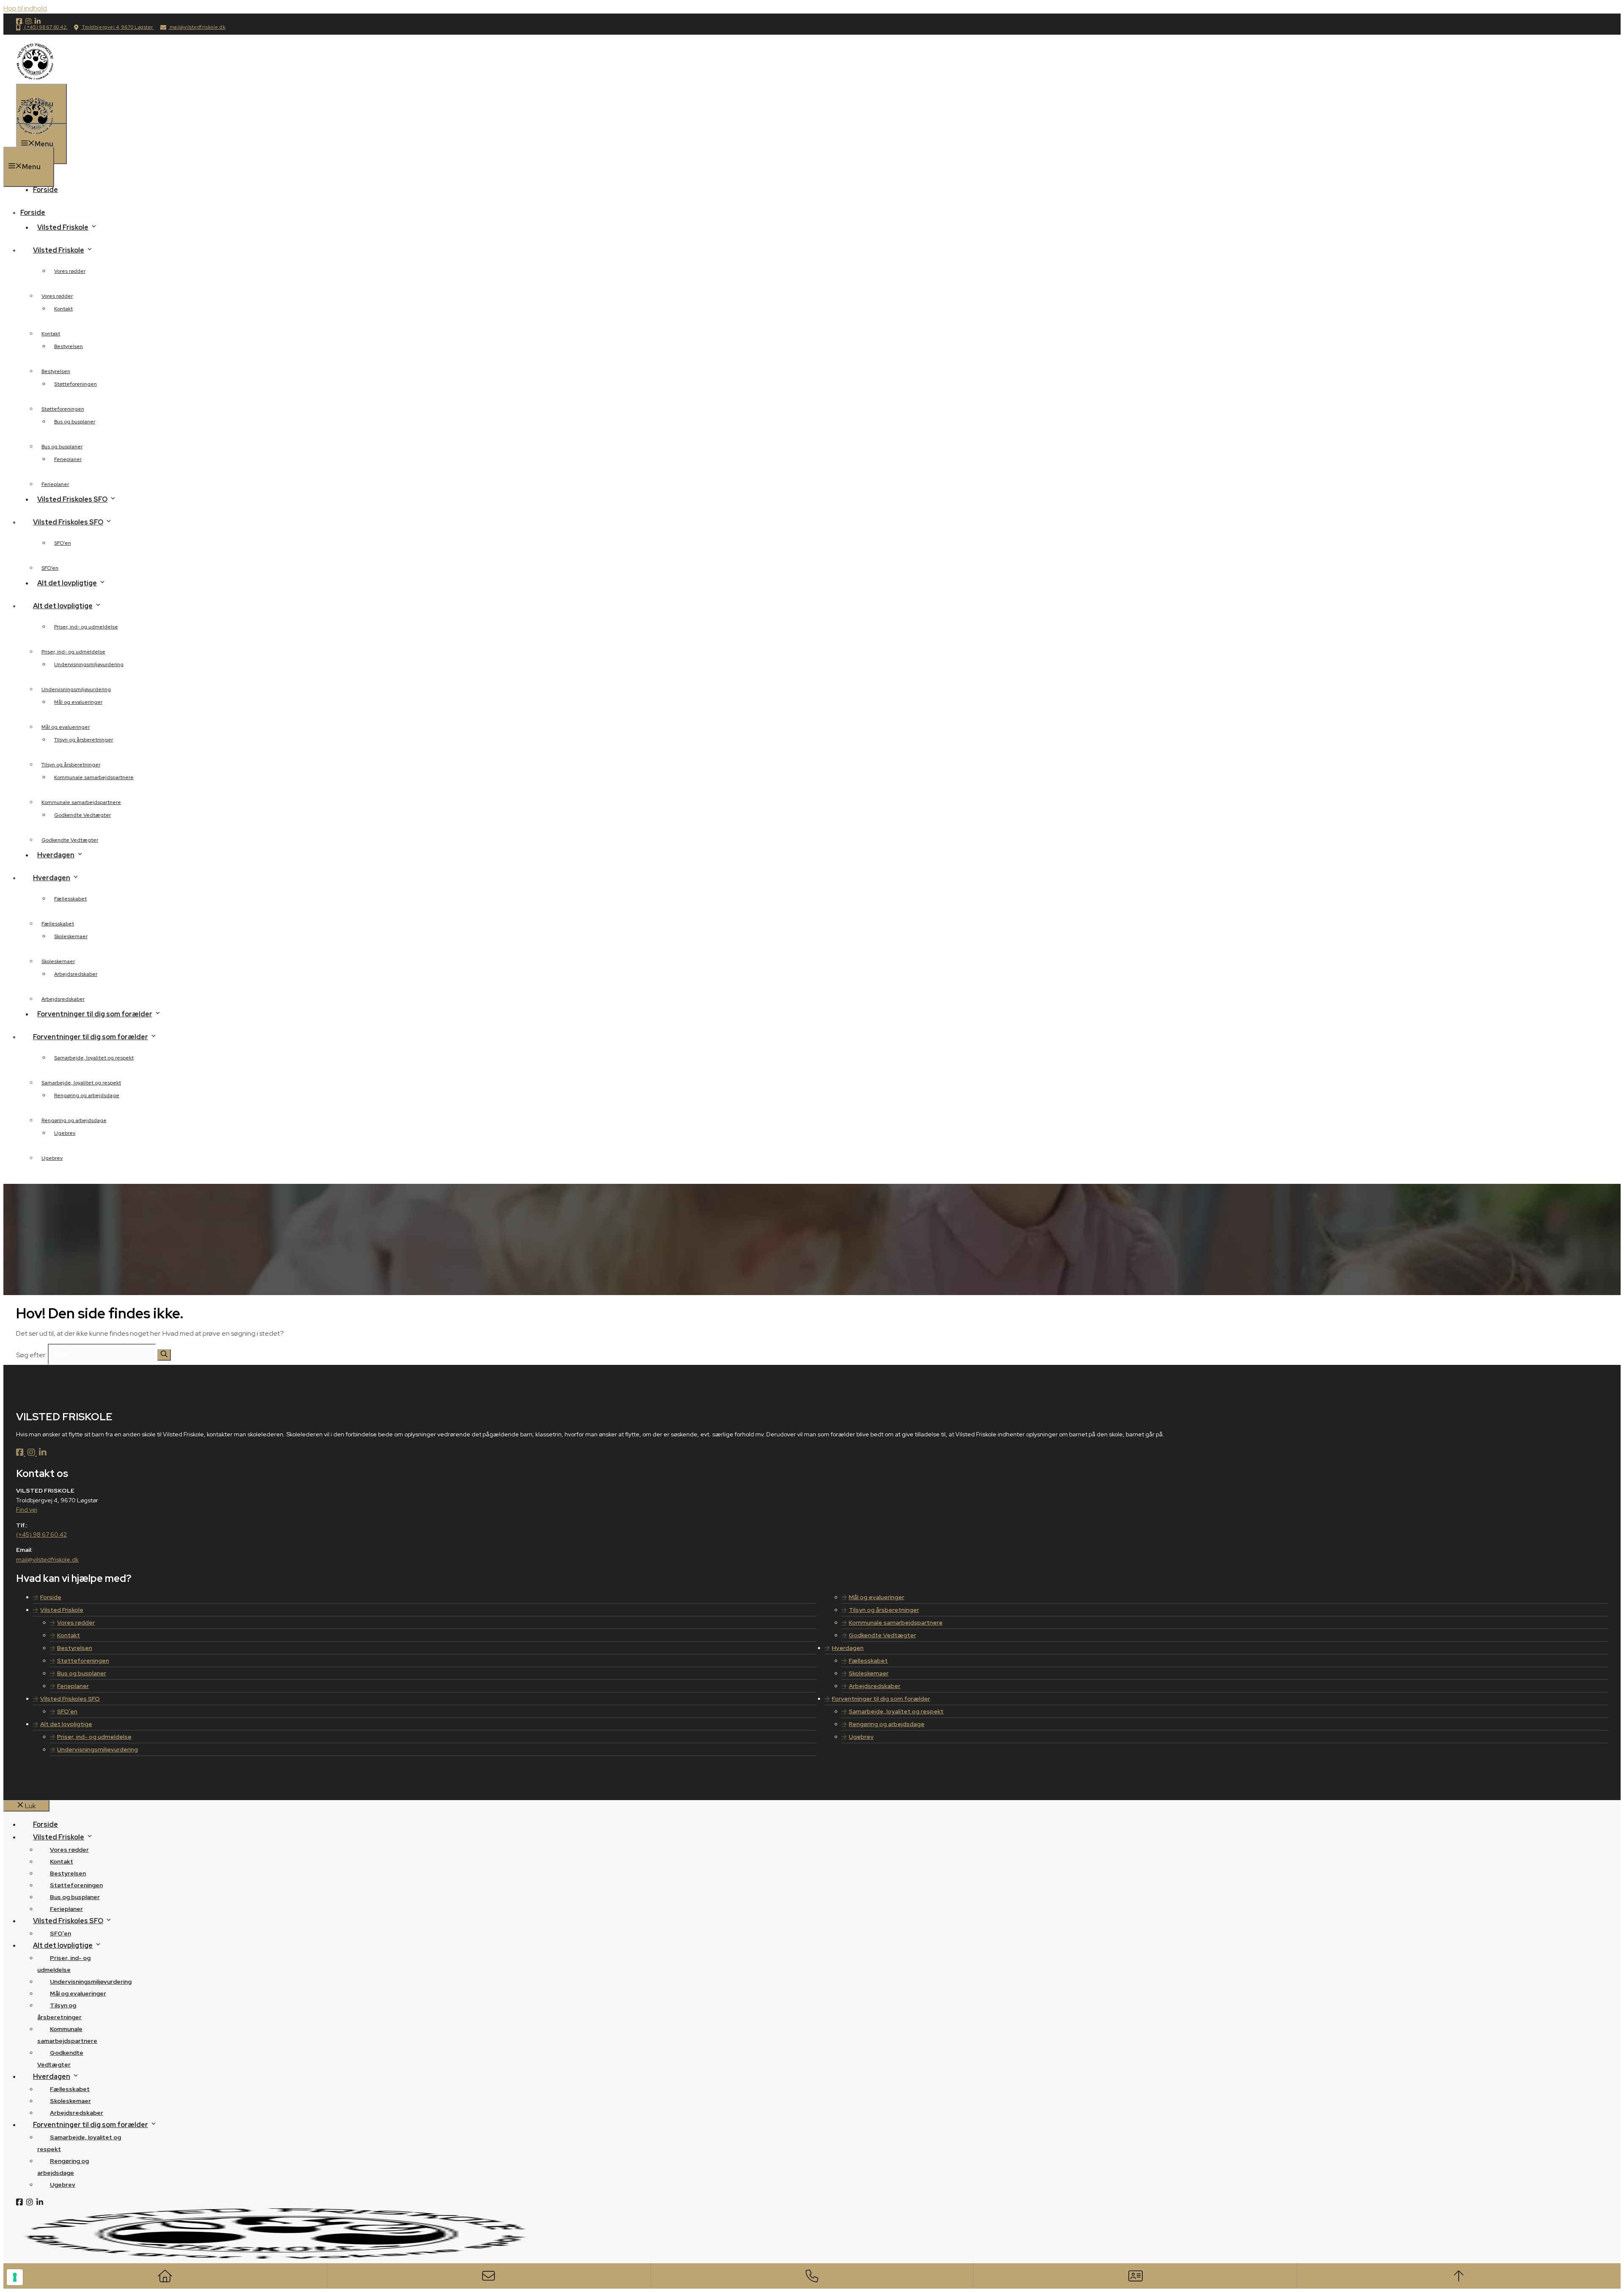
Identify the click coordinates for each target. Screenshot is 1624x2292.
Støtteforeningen (75, 384)
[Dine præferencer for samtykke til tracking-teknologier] (15, 2277)
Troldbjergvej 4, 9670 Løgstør (118, 27)
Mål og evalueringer (78, 702)
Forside (45, 190)
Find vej (27, 1510)
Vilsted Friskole (63, 227)
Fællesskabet (70, 899)
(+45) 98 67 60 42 (45, 27)
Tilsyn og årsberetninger (84, 740)
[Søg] (164, 1355)
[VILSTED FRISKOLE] (35, 141)
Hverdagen (848, 1648)
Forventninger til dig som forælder (95, 1014)
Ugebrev (65, 1133)
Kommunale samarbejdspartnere (94, 777)
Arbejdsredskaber (76, 974)
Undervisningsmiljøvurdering (89, 664)
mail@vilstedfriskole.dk (197, 27)
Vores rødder (70, 271)
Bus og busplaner (75, 422)
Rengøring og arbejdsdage (87, 1095)
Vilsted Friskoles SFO (72, 499)
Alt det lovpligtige (67, 583)
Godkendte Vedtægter (82, 815)
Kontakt (63, 309)
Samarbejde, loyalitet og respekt (94, 1058)
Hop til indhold (25, 8)
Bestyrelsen (69, 346)
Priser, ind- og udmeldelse (86, 627)
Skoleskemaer (71, 936)
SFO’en (63, 543)
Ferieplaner (68, 459)
